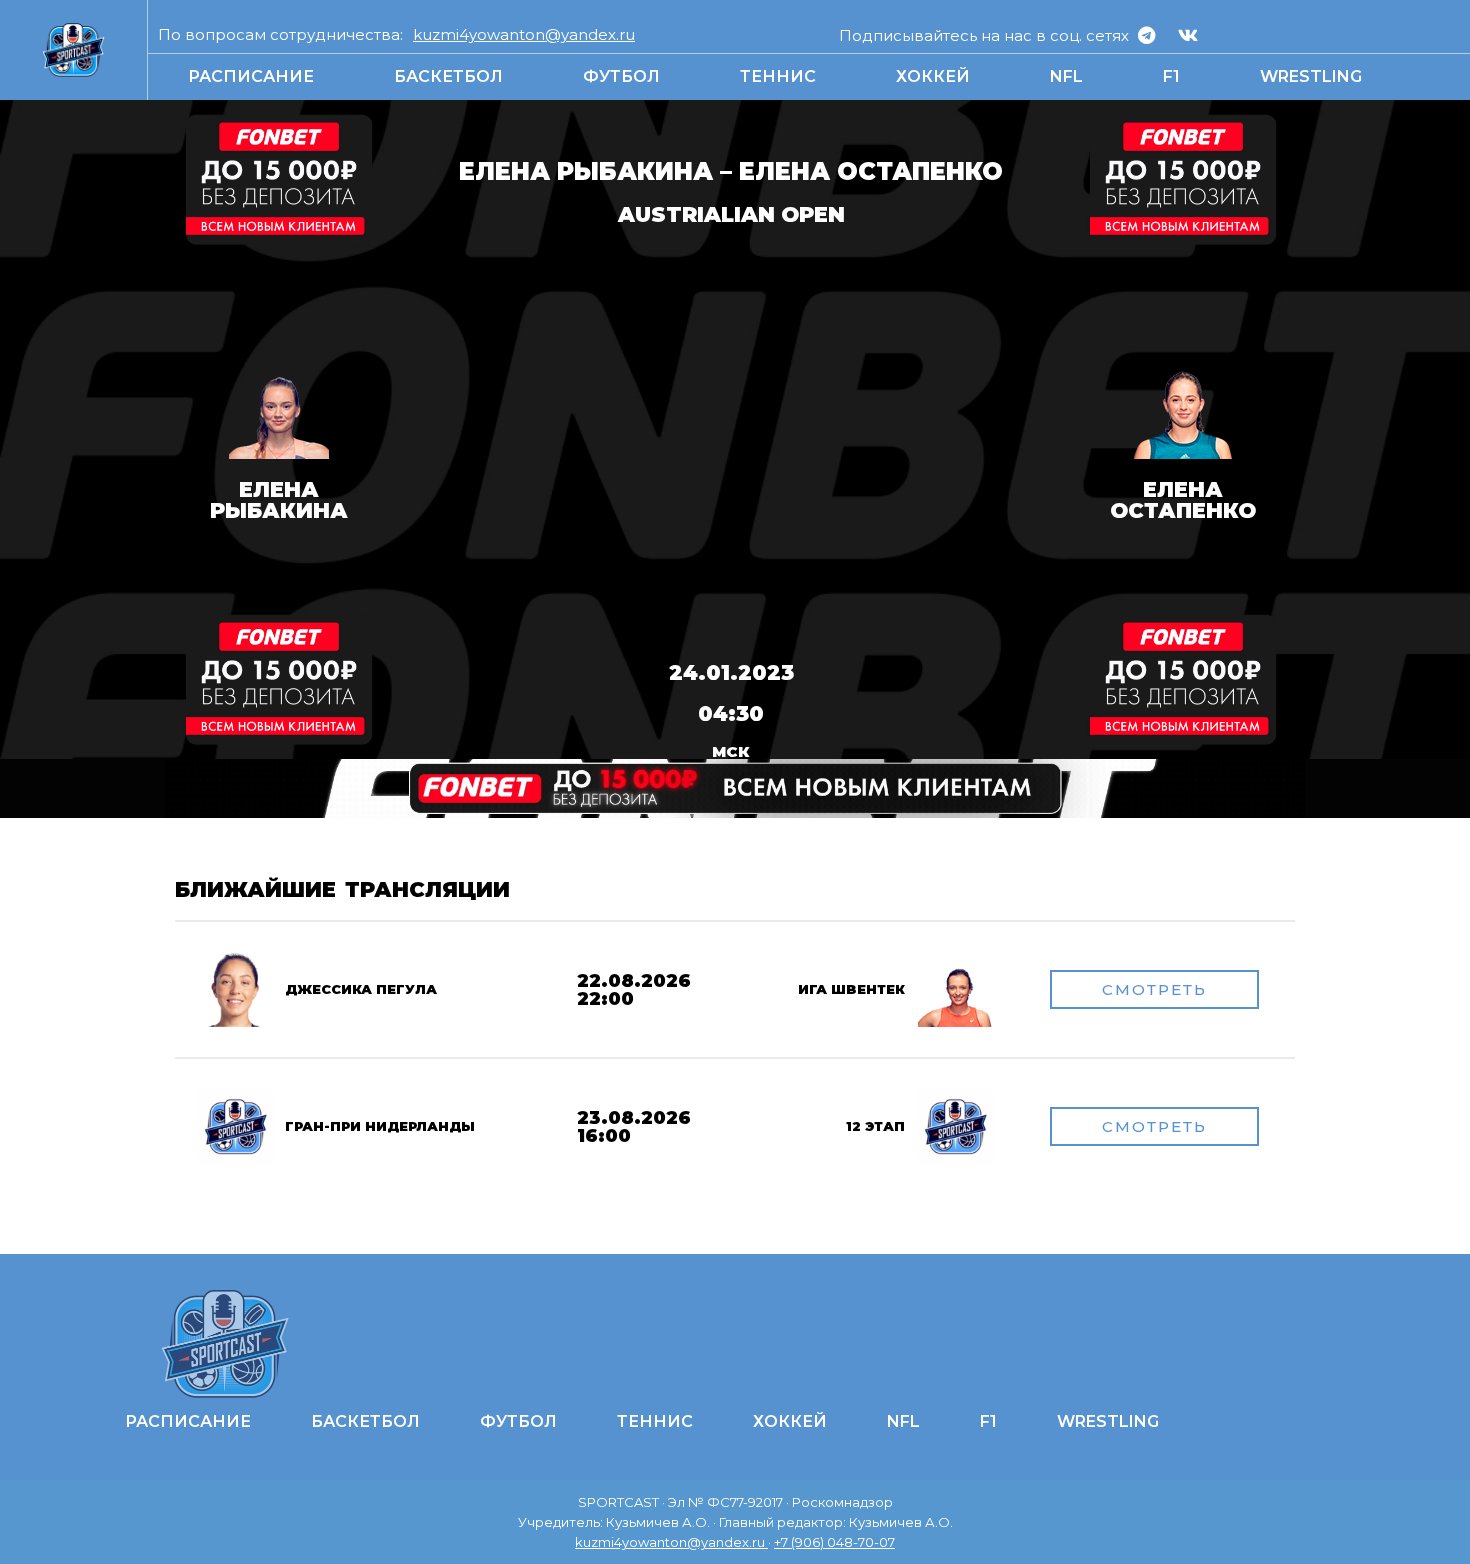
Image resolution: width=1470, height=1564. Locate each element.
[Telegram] (1147, 35)
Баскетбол (448, 76)
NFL (1066, 76)
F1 (1171, 76)
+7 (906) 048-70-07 (834, 1542)
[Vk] (1188, 35)
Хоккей (933, 76)
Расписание (251, 76)
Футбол (621, 76)
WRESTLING (1311, 76)
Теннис (778, 76)
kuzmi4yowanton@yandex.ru (524, 34)
